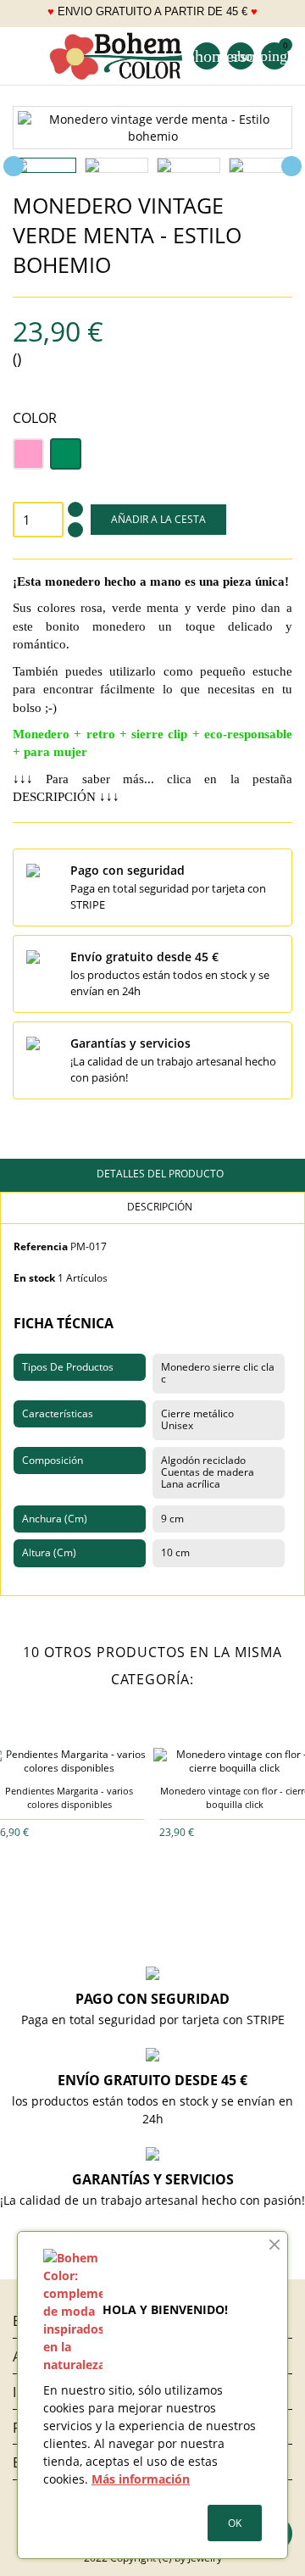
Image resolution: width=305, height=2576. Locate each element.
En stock (34, 1278)
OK (235, 2523)
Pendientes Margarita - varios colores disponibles (69, 1797)
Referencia (41, 1246)
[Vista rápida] (57, 1831)
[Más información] (82, 1831)
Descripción (158, 1207)
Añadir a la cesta (158, 519)
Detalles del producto (159, 1174)
